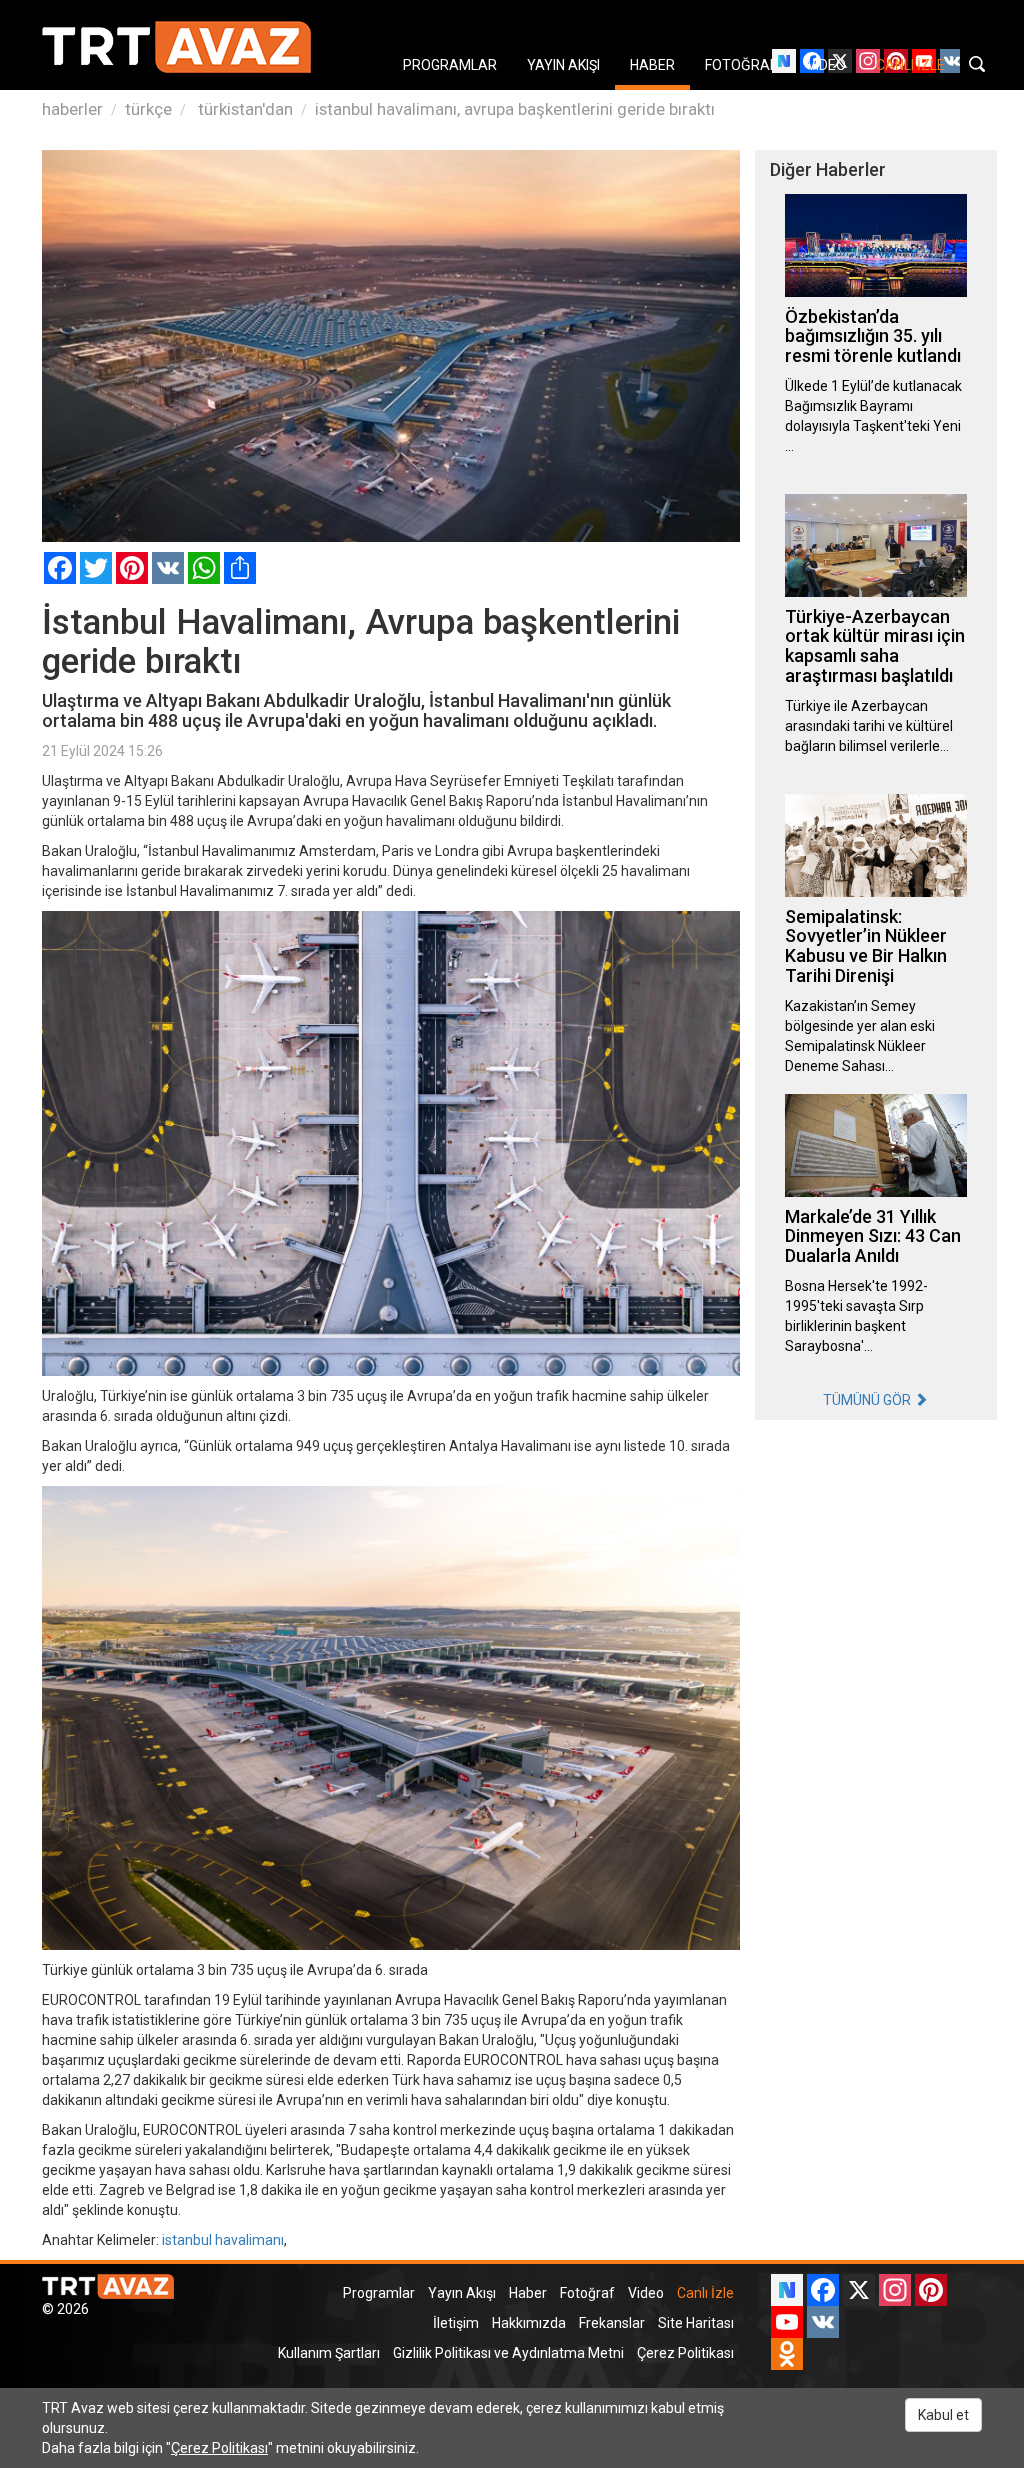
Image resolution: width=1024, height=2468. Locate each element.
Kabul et (943, 2415)
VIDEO (826, 65)
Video (646, 2293)
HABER (652, 65)
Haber (528, 2293)
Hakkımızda (529, 2323)
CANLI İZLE (910, 65)
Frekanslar (612, 2323)
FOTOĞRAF (741, 65)
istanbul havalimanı (223, 2240)
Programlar (379, 2293)
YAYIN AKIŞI (563, 65)
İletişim (456, 2323)
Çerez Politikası (685, 2353)
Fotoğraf (587, 2293)
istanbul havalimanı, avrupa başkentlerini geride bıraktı (515, 109)
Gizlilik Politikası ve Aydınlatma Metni (508, 2353)
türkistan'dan (243, 109)
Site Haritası (696, 2323)
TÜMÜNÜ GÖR (868, 1400)
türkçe (148, 109)
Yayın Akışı (462, 2293)
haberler (72, 109)
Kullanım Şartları (329, 2353)
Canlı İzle (705, 2293)
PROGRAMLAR (450, 65)
